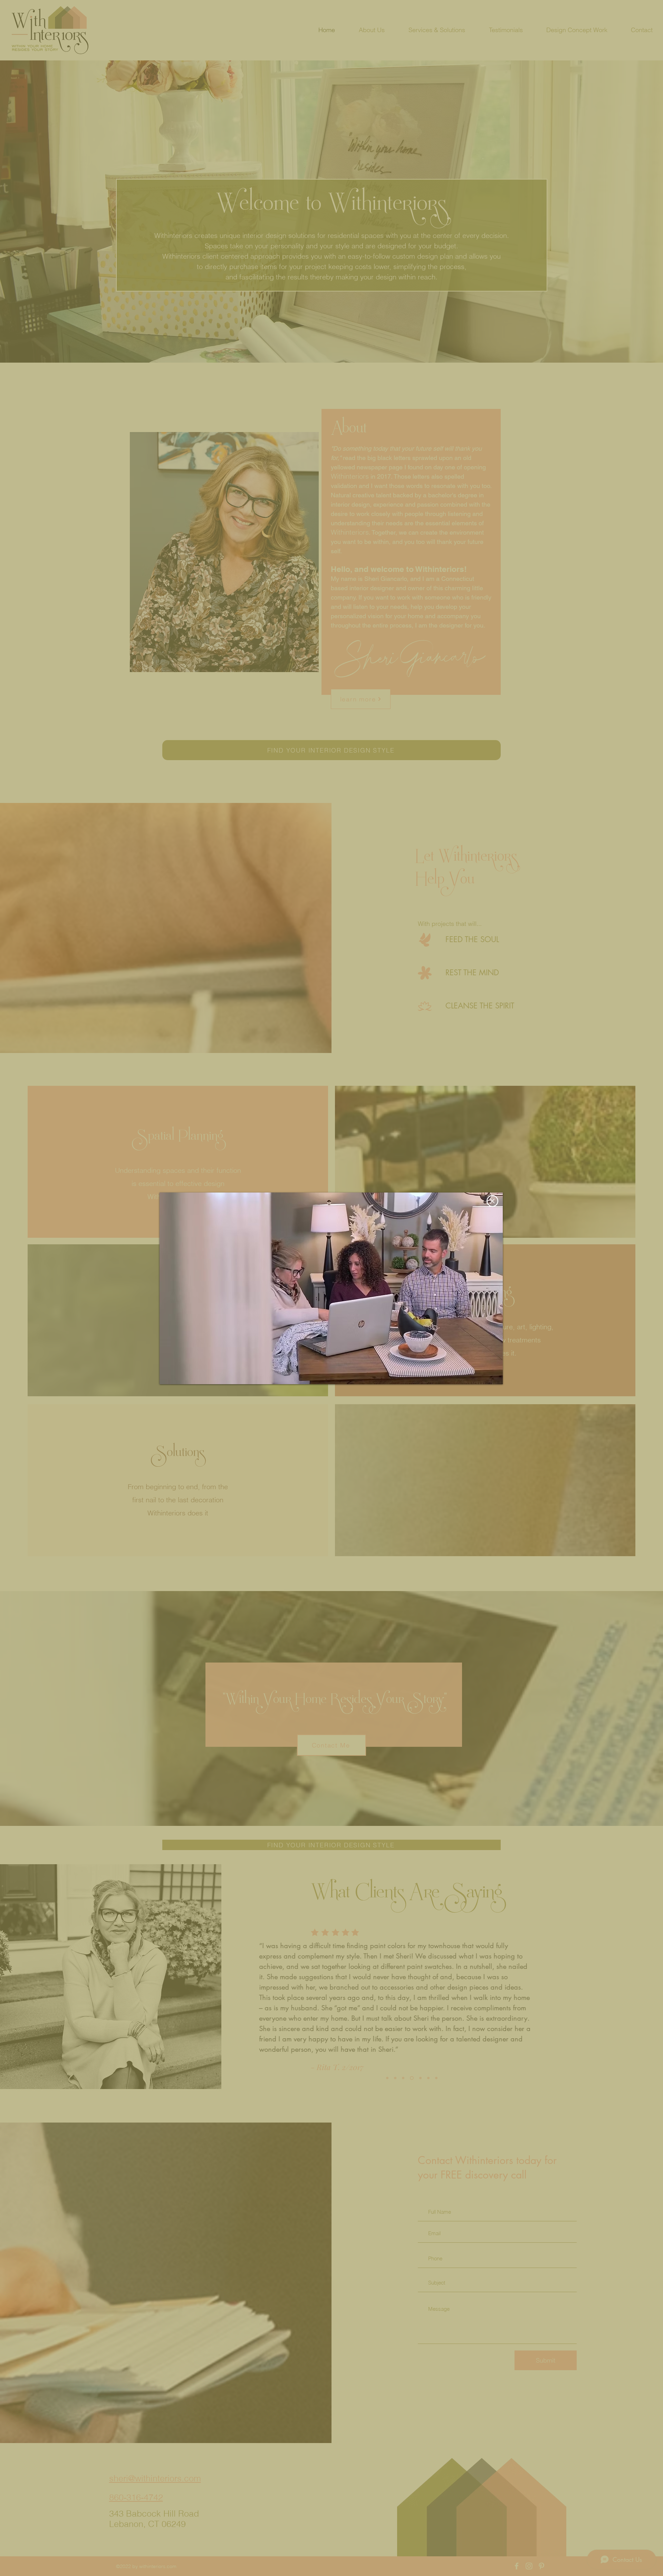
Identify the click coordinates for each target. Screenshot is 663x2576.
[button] (492, 1201)
